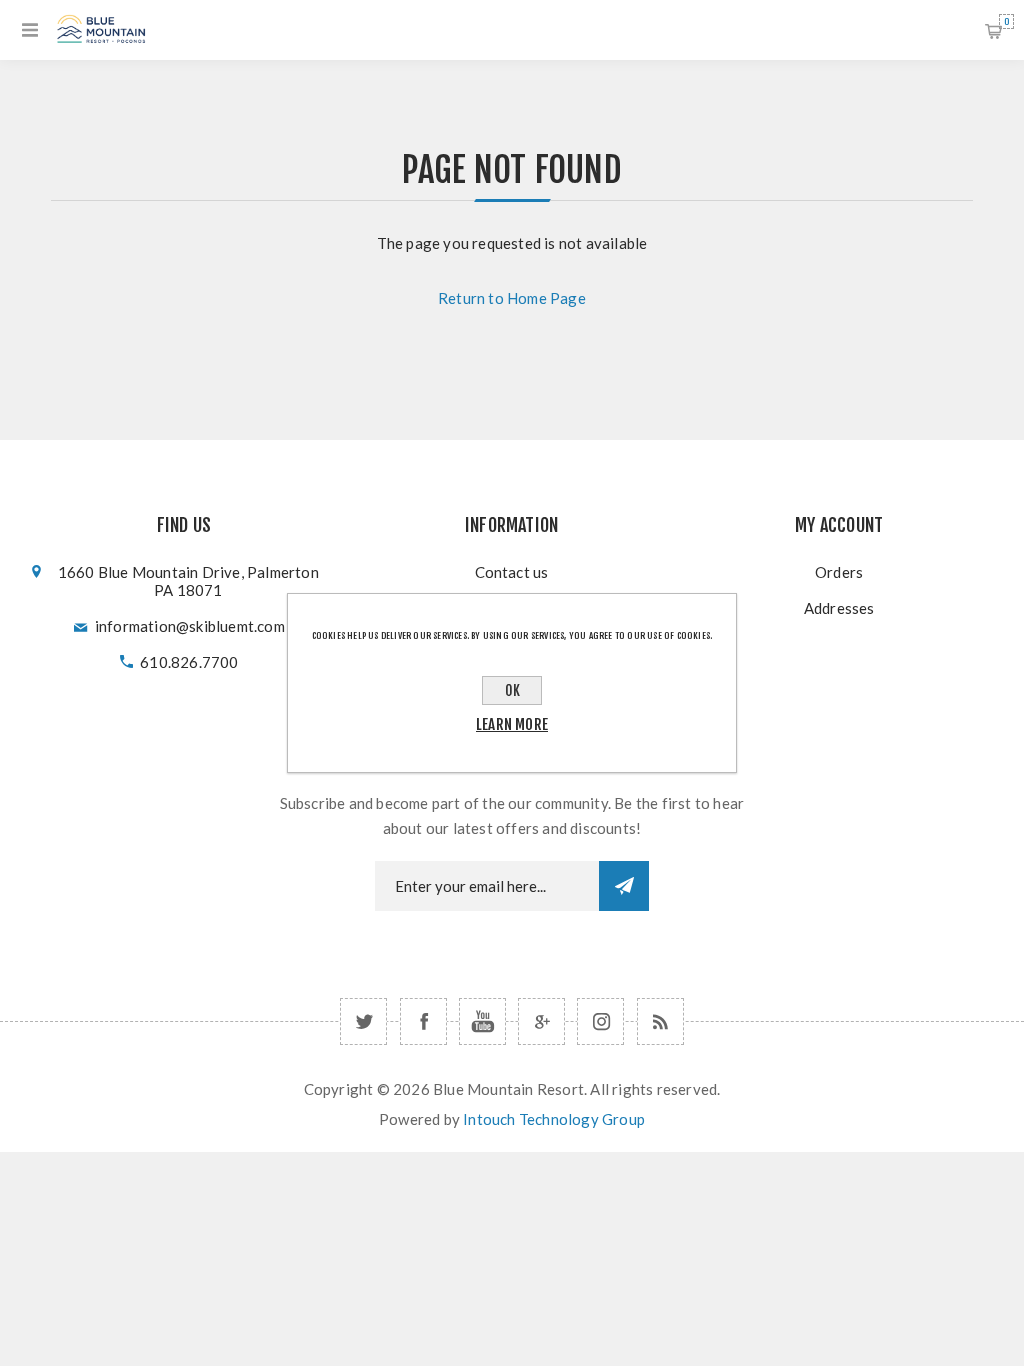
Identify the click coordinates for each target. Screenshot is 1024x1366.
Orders (839, 572)
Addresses (839, 608)
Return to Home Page (512, 298)
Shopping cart (1006, 21)
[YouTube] (482, 1021)
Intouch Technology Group (554, 1119)
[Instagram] (600, 1021)
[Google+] (541, 1021)
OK (512, 690)
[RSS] (660, 1021)
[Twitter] (363, 1021)
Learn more (512, 724)
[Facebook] (423, 1021)
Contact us (512, 572)
